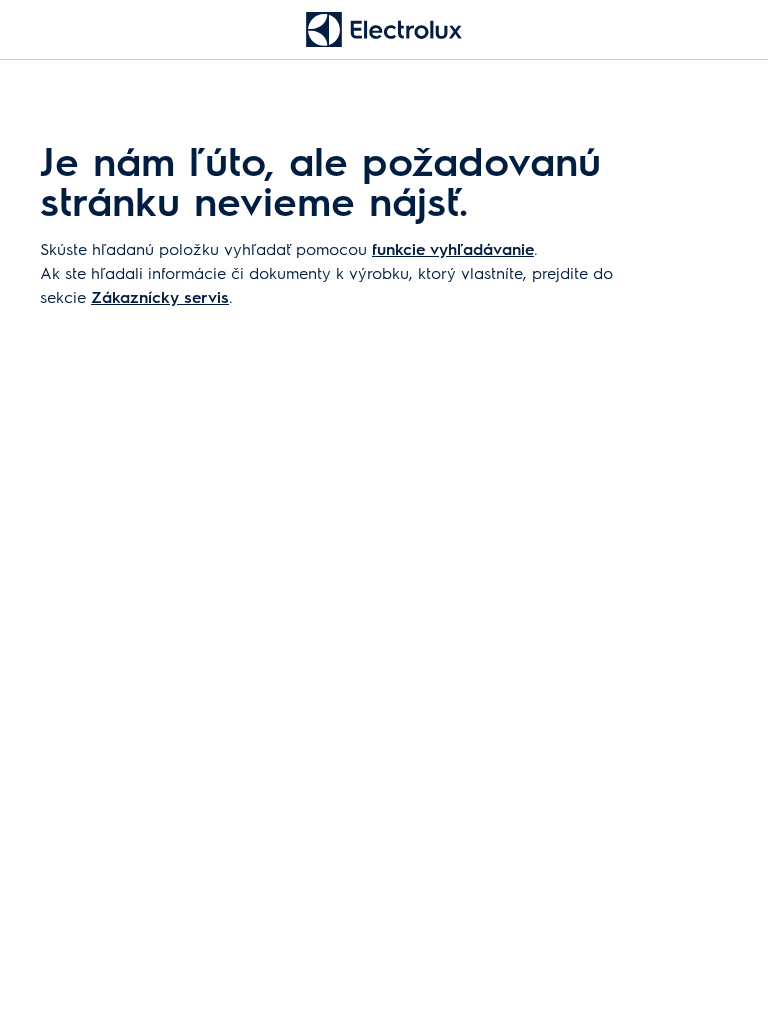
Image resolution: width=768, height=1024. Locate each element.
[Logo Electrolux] (384, 29)
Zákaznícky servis (160, 296)
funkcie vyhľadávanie (453, 248)
